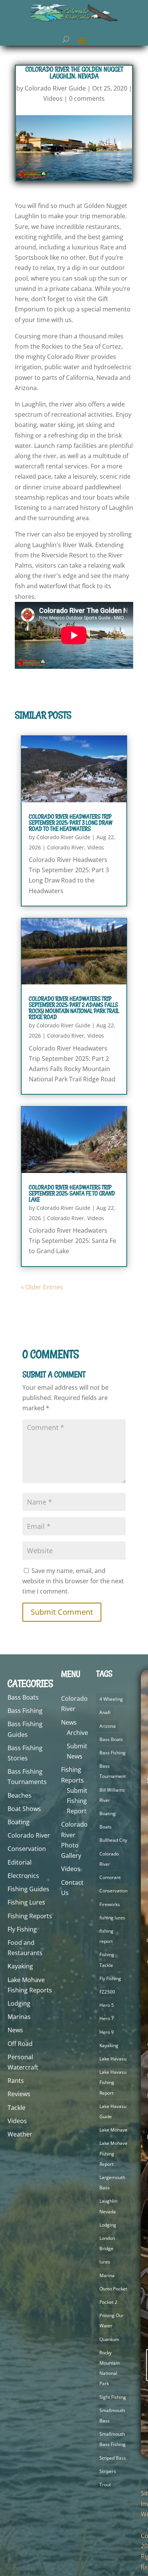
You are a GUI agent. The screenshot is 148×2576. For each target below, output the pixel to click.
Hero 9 (107, 2032)
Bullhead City (113, 1840)
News (15, 2030)
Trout (105, 2485)
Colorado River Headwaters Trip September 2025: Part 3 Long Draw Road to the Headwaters (71, 823)
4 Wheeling (111, 1699)
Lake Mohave (113, 2130)
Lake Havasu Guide (113, 2111)
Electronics (23, 1876)
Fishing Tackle (107, 1960)
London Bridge (107, 2243)
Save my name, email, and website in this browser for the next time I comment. (73, 1581)
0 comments (87, 98)
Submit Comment (62, 1612)
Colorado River (66, 847)
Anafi (105, 1712)
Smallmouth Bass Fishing (113, 2439)
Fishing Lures (26, 1902)
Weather (20, 2134)
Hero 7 (107, 2018)
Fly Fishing (22, 1929)
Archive (77, 1733)
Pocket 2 (108, 2302)
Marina (107, 2275)
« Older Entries (42, 1287)
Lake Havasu (113, 2059)
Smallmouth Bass (112, 2416)
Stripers (108, 2471)
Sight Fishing (113, 2397)
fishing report (106, 1936)
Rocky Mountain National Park (109, 2368)
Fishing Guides (28, 1889)
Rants (16, 2081)
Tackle (17, 2108)
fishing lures (112, 1918)
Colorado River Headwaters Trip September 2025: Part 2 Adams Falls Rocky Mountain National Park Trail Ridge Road (74, 1008)
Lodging (19, 2003)
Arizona (108, 1726)
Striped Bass (113, 2458)
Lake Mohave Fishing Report (113, 2153)
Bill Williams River (112, 1795)
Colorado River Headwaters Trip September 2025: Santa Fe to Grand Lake (72, 1193)
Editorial (20, 1862)
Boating (19, 1822)
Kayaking (20, 1966)
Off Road (20, 2044)
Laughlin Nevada (108, 2206)
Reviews (19, 2094)
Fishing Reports (30, 1916)
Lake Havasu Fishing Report (113, 2082)
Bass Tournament (113, 1771)
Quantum (109, 2339)
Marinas (19, 2017)
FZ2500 (107, 1992)
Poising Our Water (112, 2320)
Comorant (110, 1877)
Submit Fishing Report (77, 1801)
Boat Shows (24, 1809)
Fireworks (110, 1904)
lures (105, 2262)
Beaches (20, 1795)
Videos (53, 98)
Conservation (27, 1849)
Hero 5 (107, 2005)
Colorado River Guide (55, 88)
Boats (105, 1827)
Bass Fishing (25, 1711)
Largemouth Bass (112, 2182)
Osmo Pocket (113, 2289)
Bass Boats (23, 1697)
